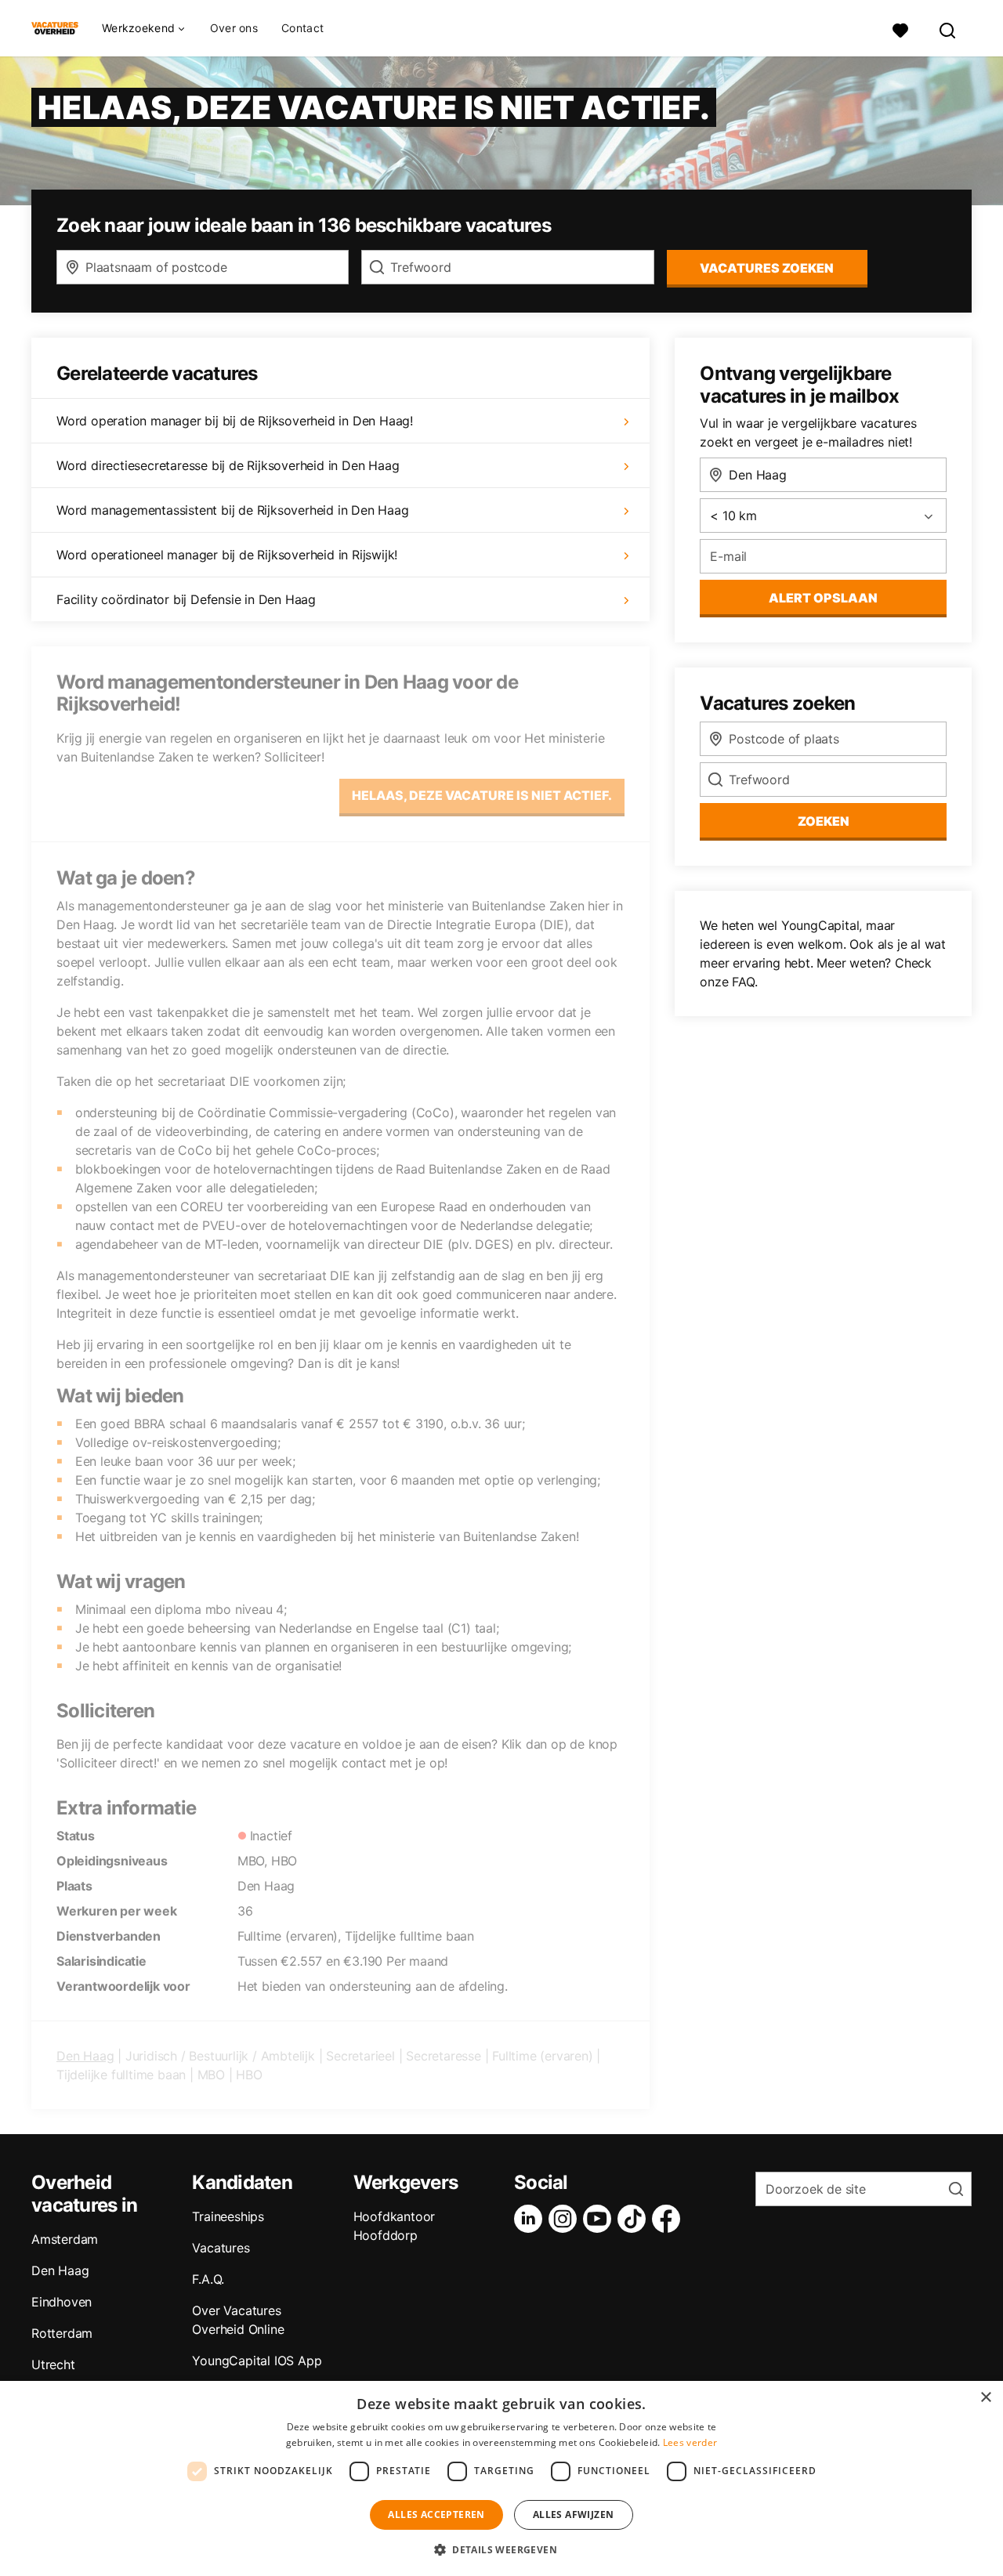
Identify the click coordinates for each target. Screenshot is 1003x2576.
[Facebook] (669, 2219)
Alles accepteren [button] (436, 2514)
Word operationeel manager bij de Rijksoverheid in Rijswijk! (227, 555)
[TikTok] (635, 2219)
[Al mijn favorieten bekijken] (900, 29)
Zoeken (824, 821)
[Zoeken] (948, 29)
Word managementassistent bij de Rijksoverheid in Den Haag (233, 510)
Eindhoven (62, 2302)
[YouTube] (600, 2219)
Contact (302, 28)
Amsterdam (65, 2239)
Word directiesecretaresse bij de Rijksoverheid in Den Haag (228, 465)
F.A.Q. (208, 2279)
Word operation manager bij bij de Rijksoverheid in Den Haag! (235, 421)
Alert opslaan (823, 598)
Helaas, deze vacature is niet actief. (482, 795)
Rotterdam (62, 2333)
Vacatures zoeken (767, 268)
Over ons (234, 28)
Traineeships (228, 2216)
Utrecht (53, 2364)
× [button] (985, 2398)
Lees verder (690, 2442)
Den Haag (85, 2056)
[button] (501, 2549)
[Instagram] (566, 2219)
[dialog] (501, 2478)
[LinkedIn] (531, 2219)
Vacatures (221, 2248)
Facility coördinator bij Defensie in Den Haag (186, 599)
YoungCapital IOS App (257, 2361)
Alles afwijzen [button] (574, 2514)
